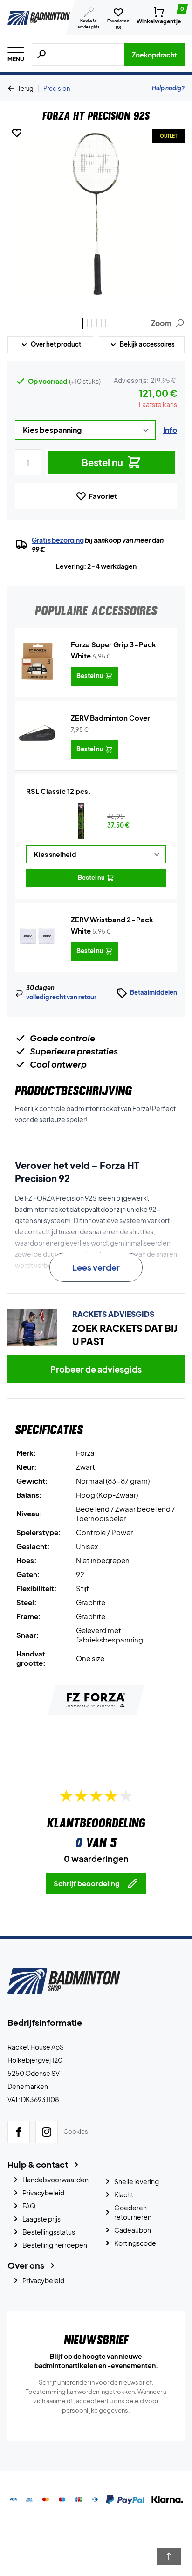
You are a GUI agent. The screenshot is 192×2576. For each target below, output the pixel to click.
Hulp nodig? (168, 88)
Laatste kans (158, 404)
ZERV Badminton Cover (110, 718)
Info (170, 430)
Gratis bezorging (58, 540)
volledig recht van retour (61, 997)
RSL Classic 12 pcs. (58, 791)
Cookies (76, 2132)
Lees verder (96, 1267)
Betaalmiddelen (154, 992)
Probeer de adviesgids (96, 1369)
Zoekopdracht (154, 55)
